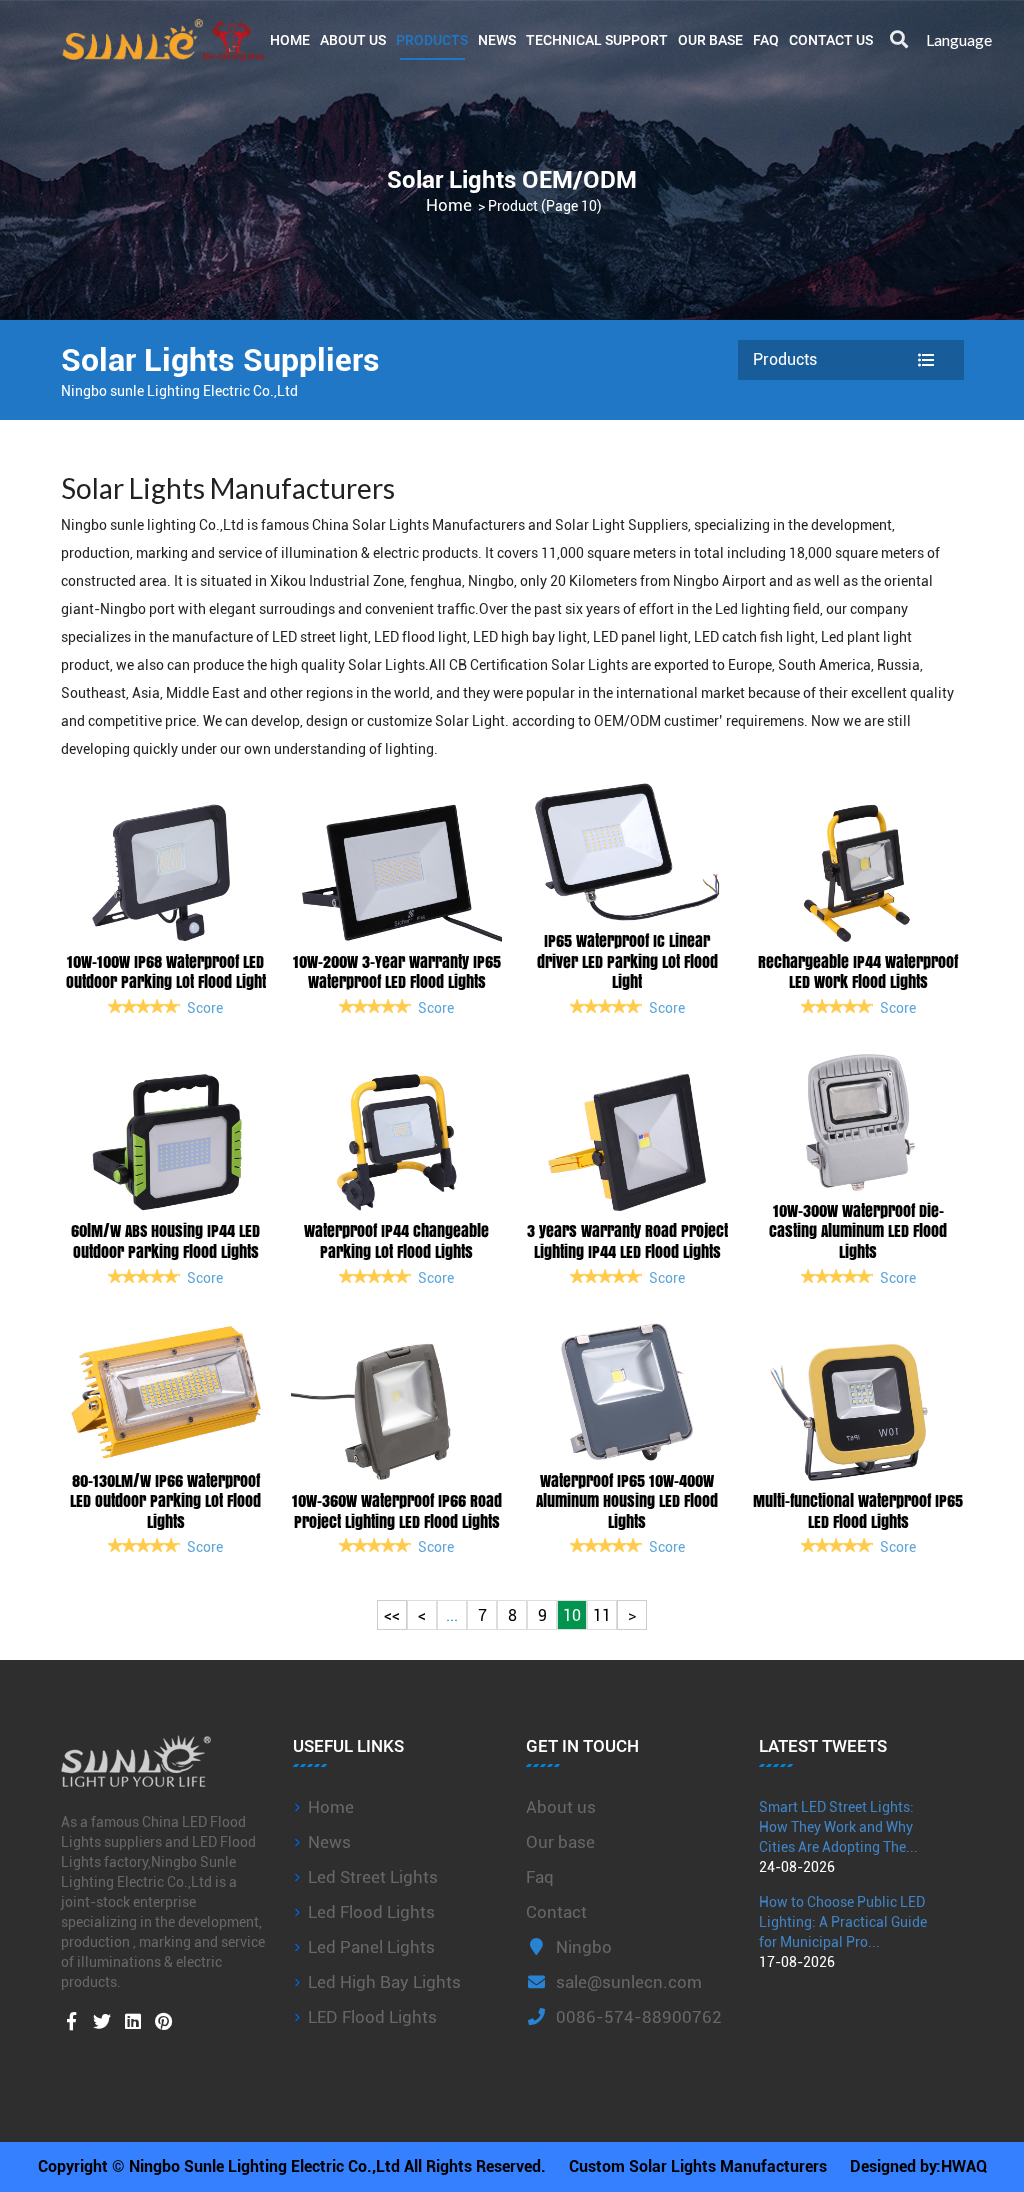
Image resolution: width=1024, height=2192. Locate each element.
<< (392, 1615)
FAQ (766, 39)
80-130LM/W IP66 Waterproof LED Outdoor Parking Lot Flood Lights (165, 1501)
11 (602, 1615)
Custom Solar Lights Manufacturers (698, 2166)
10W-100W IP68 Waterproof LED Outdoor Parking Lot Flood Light (166, 972)
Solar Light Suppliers (621, 525)
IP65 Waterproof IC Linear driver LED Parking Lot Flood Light (627, 961)
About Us (353, 39)
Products (432, 39)
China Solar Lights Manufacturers (418, 525)
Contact (556, 1912)
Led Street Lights (373, 1877)
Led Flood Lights (371, 1912)
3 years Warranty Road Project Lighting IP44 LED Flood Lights (627, 1241)
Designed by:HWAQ (918, 2166)
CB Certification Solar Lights (538, 665)
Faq (540, 1877)
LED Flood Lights (372, 2017)
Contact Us (831, 39)
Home (290, 39)
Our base (710, 39)
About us (561, 1807)
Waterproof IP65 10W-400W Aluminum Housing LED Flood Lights (627, 1501)
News (497, 39)
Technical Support (597, 39)
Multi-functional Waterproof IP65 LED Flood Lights (858, 1511)
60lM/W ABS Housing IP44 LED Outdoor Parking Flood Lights (165, 1241)
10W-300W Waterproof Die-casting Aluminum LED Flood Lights (858, 1231)
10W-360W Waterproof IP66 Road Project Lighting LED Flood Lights (397, 1511)
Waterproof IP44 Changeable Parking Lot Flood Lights (396, 1241)
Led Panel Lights (371, 1947)
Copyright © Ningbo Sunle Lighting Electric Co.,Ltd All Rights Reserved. (292, 2166)
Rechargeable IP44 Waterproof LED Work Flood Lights (858, 972)
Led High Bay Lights (384, 1982)
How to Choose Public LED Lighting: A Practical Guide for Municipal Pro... (843, 1922)
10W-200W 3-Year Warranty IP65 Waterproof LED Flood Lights (397, 972)
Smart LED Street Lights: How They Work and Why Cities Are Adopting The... (838, 1827)
